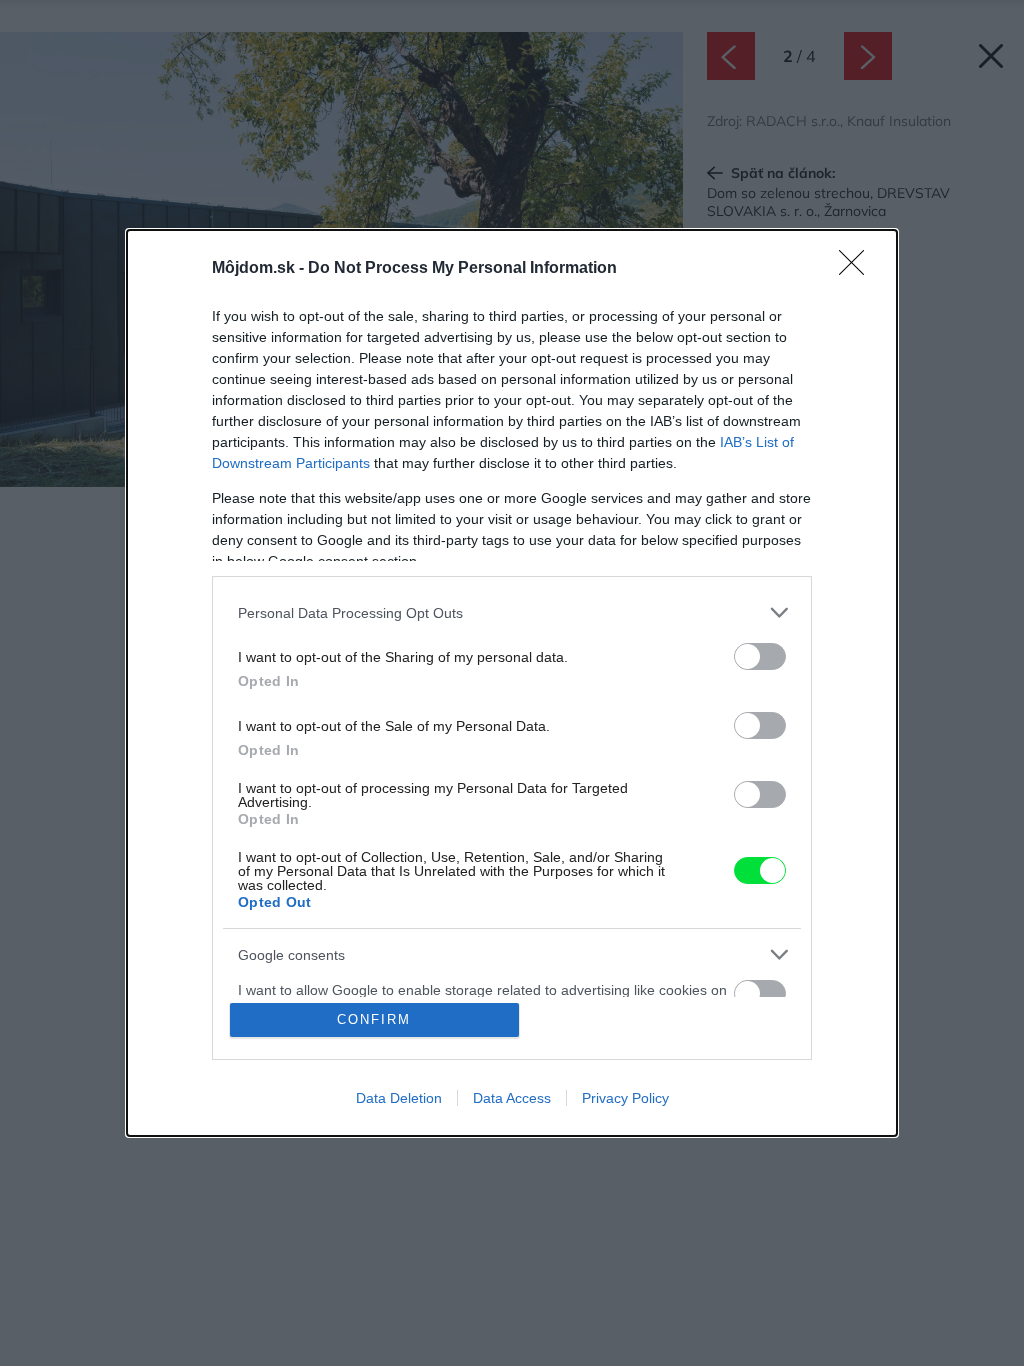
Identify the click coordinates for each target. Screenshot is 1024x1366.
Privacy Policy (625, 1098)
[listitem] (512, 612)
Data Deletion (399, 1098)
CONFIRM (374, 1019)
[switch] (760, 656)
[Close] (858, 269)
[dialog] (512, 683)
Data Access (512, 1098)
